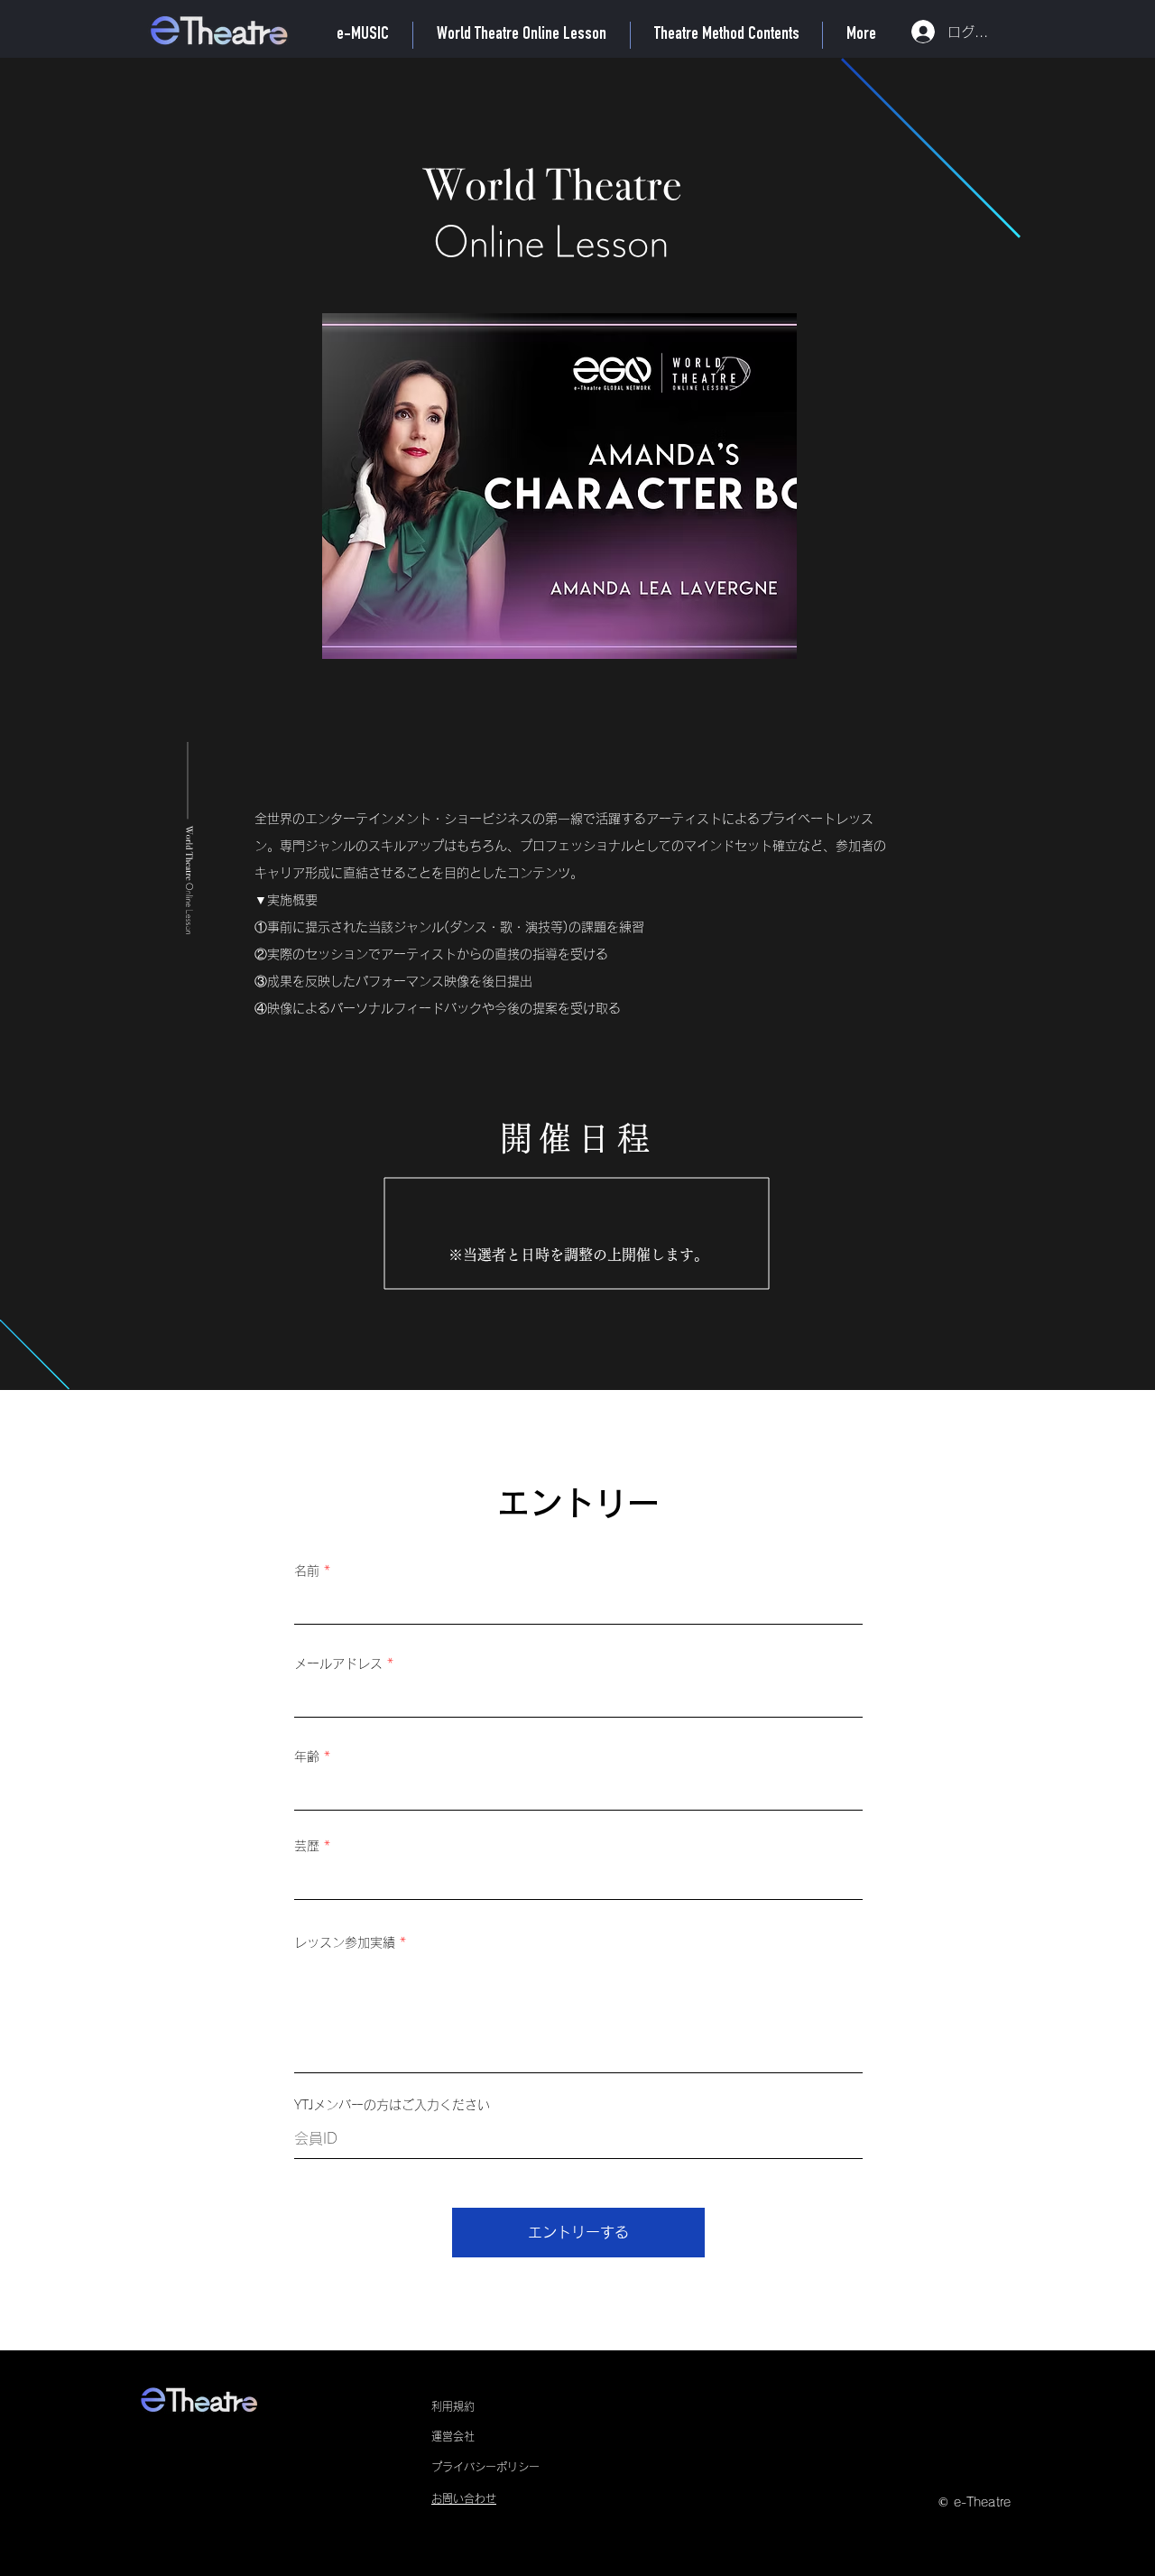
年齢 (307, 1756)
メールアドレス (338, 1663)
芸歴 (307, 1846)
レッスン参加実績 (345, 1942)
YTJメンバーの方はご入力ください (392, 2105)
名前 (307, 1571)
